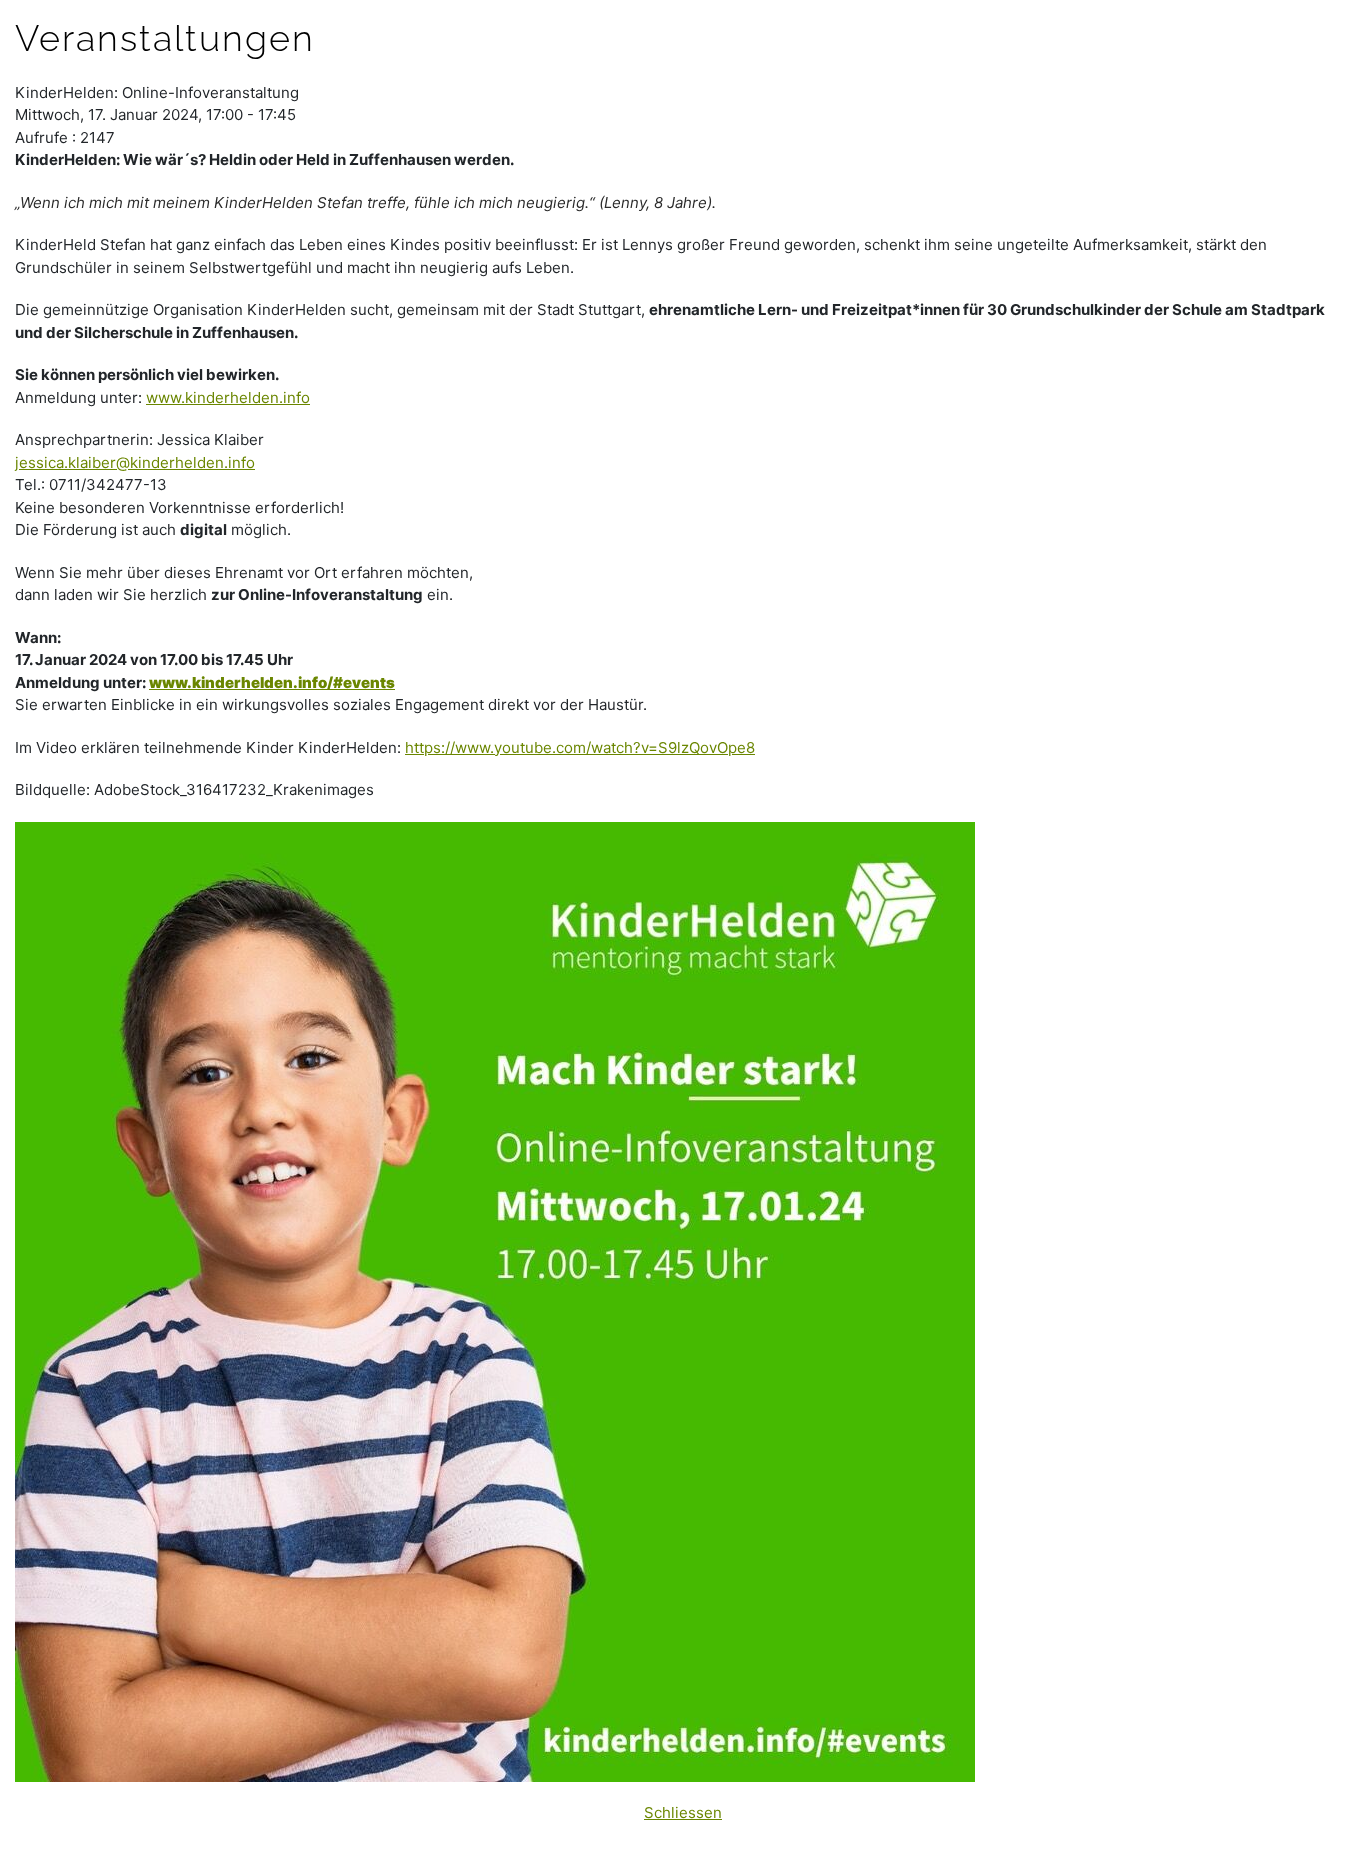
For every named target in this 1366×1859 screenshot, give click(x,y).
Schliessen (683, 1812)
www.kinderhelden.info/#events (272, 682)
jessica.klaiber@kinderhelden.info (135, 462)
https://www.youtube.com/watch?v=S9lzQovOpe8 (580, 747)
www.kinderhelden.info (228, 397)
